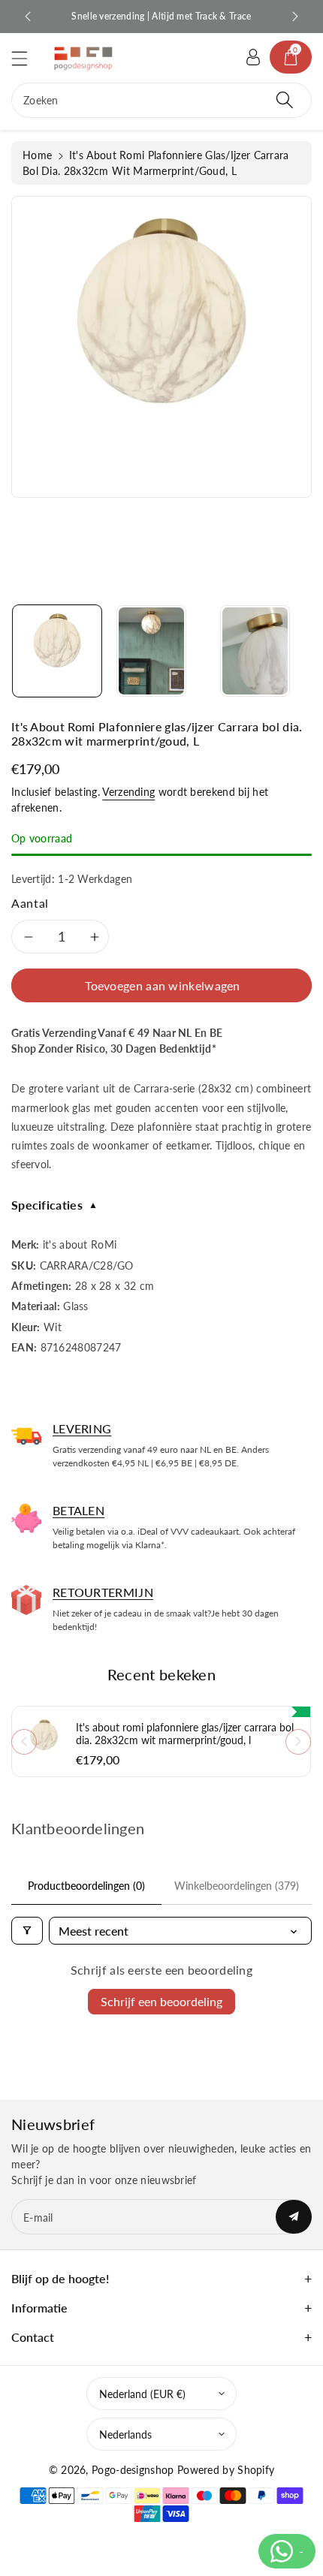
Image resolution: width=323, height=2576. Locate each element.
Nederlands (125, 2434)
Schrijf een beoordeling (161, 2001)
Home (37, 155)
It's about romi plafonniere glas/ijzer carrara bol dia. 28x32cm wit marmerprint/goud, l (185, 1734)
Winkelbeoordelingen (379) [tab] (237, 1886)
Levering (82, 1428)
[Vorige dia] (28, 17)
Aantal (30, 903)
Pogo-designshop (133, 2470)
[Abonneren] (294, 2217)
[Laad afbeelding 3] (255, 651)
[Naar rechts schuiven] (298, 1742)
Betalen (78, 1510)
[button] (26, 58)
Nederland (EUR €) (142, 2394)
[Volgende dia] (295, 17)
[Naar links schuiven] (24, 1742)
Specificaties (54, 1205)
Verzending (128, 792)
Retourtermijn (103, 1592)
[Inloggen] (253, 57)
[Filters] (27, 1931)
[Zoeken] (285, 100)
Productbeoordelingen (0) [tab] (86, 1886)
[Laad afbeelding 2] (151, 651)
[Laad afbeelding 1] (57, 651)
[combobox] (161, 100)
